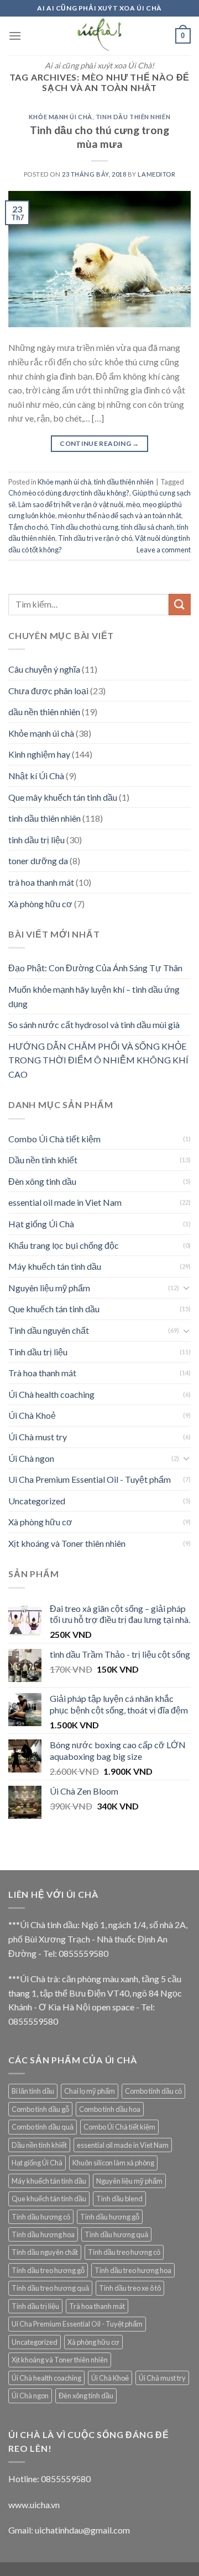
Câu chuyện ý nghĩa (44, 669)
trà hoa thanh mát (41, 882)
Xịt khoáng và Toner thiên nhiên (67, 1543)
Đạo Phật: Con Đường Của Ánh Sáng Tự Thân (95, 968)
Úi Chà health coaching (51, 1394)
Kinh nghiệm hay (39, 754)
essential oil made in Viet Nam (65, 1202)
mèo (133, 504)
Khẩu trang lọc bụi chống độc (64, 1245)
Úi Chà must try (38, 1437)
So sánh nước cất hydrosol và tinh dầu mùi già (94, 1024)
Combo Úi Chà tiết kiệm (54, 1139)
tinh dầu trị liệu (36, 840)
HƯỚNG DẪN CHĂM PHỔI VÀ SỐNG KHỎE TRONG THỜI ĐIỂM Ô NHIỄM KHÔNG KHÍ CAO (98, 1060)
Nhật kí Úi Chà (36, 776)
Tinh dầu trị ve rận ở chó (95, 538)
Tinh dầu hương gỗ (110, 2217)
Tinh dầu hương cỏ (41, 2217)
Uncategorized (37, 1501)
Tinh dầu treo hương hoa (133, 2270)
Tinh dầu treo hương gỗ (48, 2270)
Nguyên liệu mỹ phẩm (49, 1288)
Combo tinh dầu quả (43, 2127)
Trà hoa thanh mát (42, 1373)
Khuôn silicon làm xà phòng (113, 2163)
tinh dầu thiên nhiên (133, 117)
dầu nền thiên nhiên (44, 712)
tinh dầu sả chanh (148, 527)
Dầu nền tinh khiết (43, 1160)
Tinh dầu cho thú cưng (84, 527)
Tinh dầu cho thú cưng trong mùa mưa (99, 137)
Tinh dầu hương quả (116, 2234)
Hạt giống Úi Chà (41, 1224)
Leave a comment (164, 550)
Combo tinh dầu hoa (110, 2109)
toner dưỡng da (38, 861)
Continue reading (99, 443)
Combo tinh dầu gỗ (40, 2109)
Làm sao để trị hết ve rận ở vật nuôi (71, 504)
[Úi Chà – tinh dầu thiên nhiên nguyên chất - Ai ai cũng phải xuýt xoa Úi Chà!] (99, 36)
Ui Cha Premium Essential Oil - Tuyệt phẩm (90, 1479)
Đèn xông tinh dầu (42, 1181)
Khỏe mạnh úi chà (61, 117)
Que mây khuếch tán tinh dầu (63, 797)
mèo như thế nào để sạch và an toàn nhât (120, 515)
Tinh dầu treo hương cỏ (124, 2252)
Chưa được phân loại (48, 691)
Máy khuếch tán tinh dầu (55, 1266)
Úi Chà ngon (31, 1458)
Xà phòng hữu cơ (40, 904)
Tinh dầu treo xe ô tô (130, 2288)
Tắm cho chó (28, 527)
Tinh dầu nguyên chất (49, 1330)
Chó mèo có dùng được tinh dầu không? (69, 493)
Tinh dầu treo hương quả (50, 2288)
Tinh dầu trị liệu (38, 1352)
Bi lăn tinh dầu (33, 2091)
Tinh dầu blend (119, 2199)
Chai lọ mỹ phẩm (90, 2091)
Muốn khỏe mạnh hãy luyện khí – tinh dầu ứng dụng (94, 996)
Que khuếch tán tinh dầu (54, 1309)
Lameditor (156, 174)
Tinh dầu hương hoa (43, 2234)
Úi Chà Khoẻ (32, 1415)
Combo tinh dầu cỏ (153, 2091)
